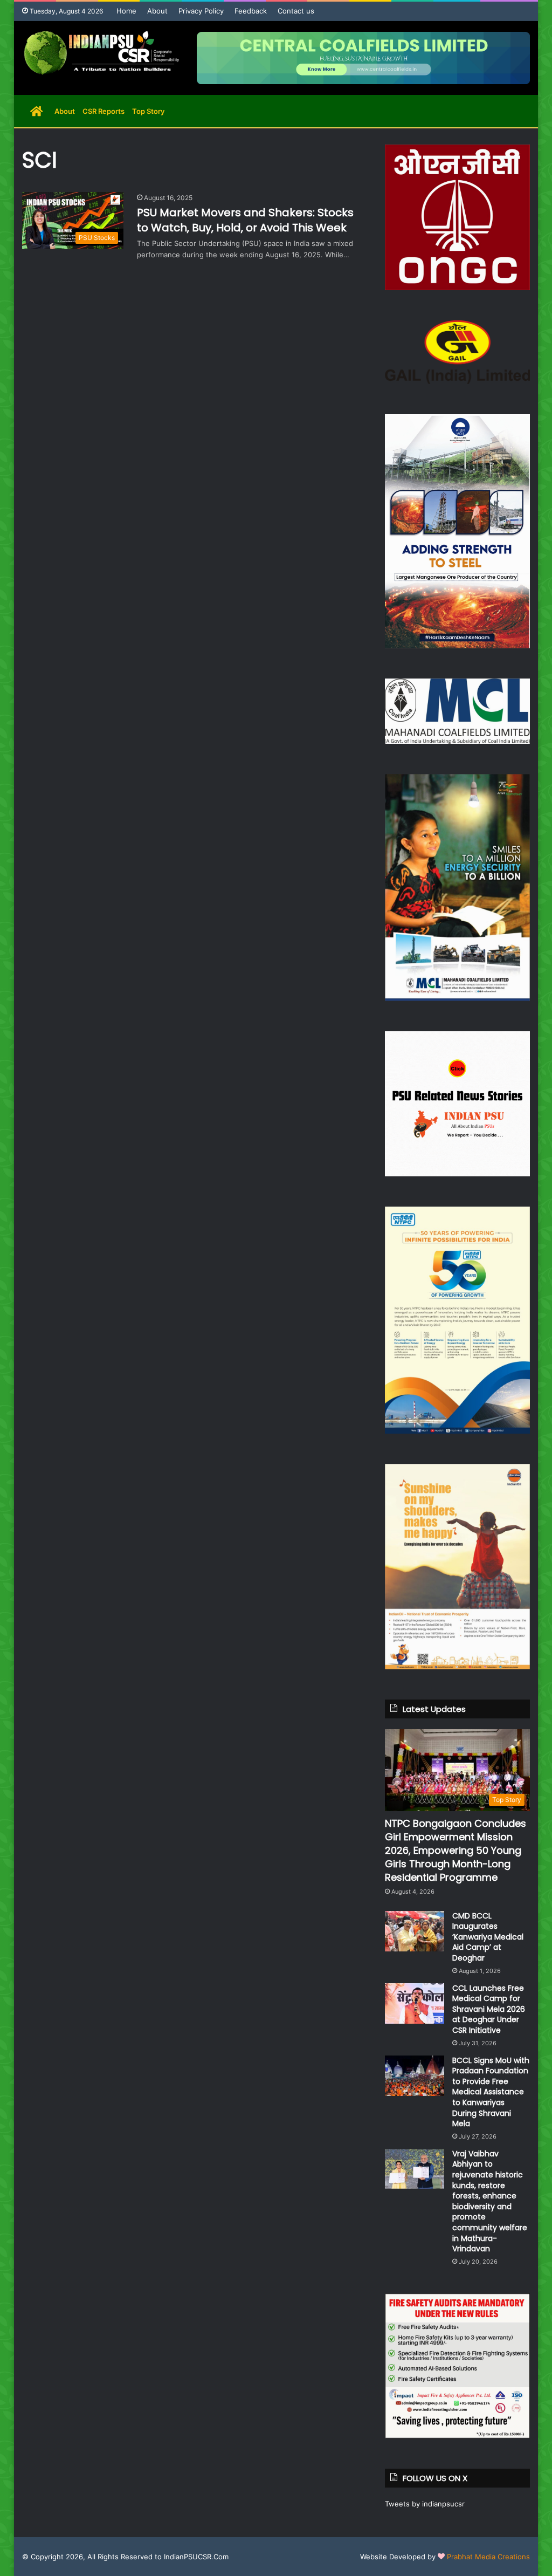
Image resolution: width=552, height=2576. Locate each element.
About (157, 11)
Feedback (251, 11)
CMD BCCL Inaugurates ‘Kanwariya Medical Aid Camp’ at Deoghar (488, 1937)
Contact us (296, 11)
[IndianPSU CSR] (101, 53)
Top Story (148, 111)
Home (126, 11)
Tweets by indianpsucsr (425, 2504)
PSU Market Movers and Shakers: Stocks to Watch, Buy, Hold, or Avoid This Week (245, 220)
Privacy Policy (201, 11)
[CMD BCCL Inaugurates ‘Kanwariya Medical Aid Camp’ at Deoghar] (415, 1931)
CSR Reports (103, 111)
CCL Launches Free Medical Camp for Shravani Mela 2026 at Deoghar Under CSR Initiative (489, 2009)
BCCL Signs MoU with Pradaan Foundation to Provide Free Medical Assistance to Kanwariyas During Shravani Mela (491, 2092)
